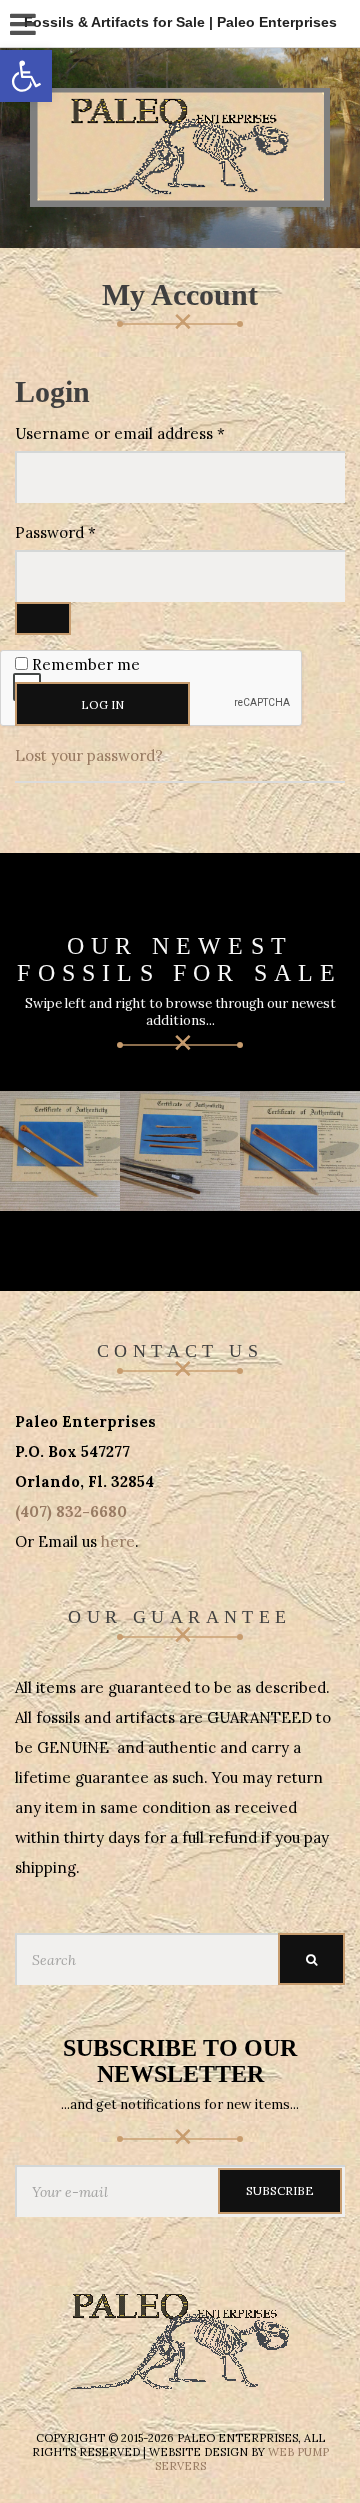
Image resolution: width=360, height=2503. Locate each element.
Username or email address (152, 433)
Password (87, 532)
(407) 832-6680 (71, 1511)
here (118, 1541)
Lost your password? (89, 755)
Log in (102, 704)
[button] (26, 76)
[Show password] (43, 618)
